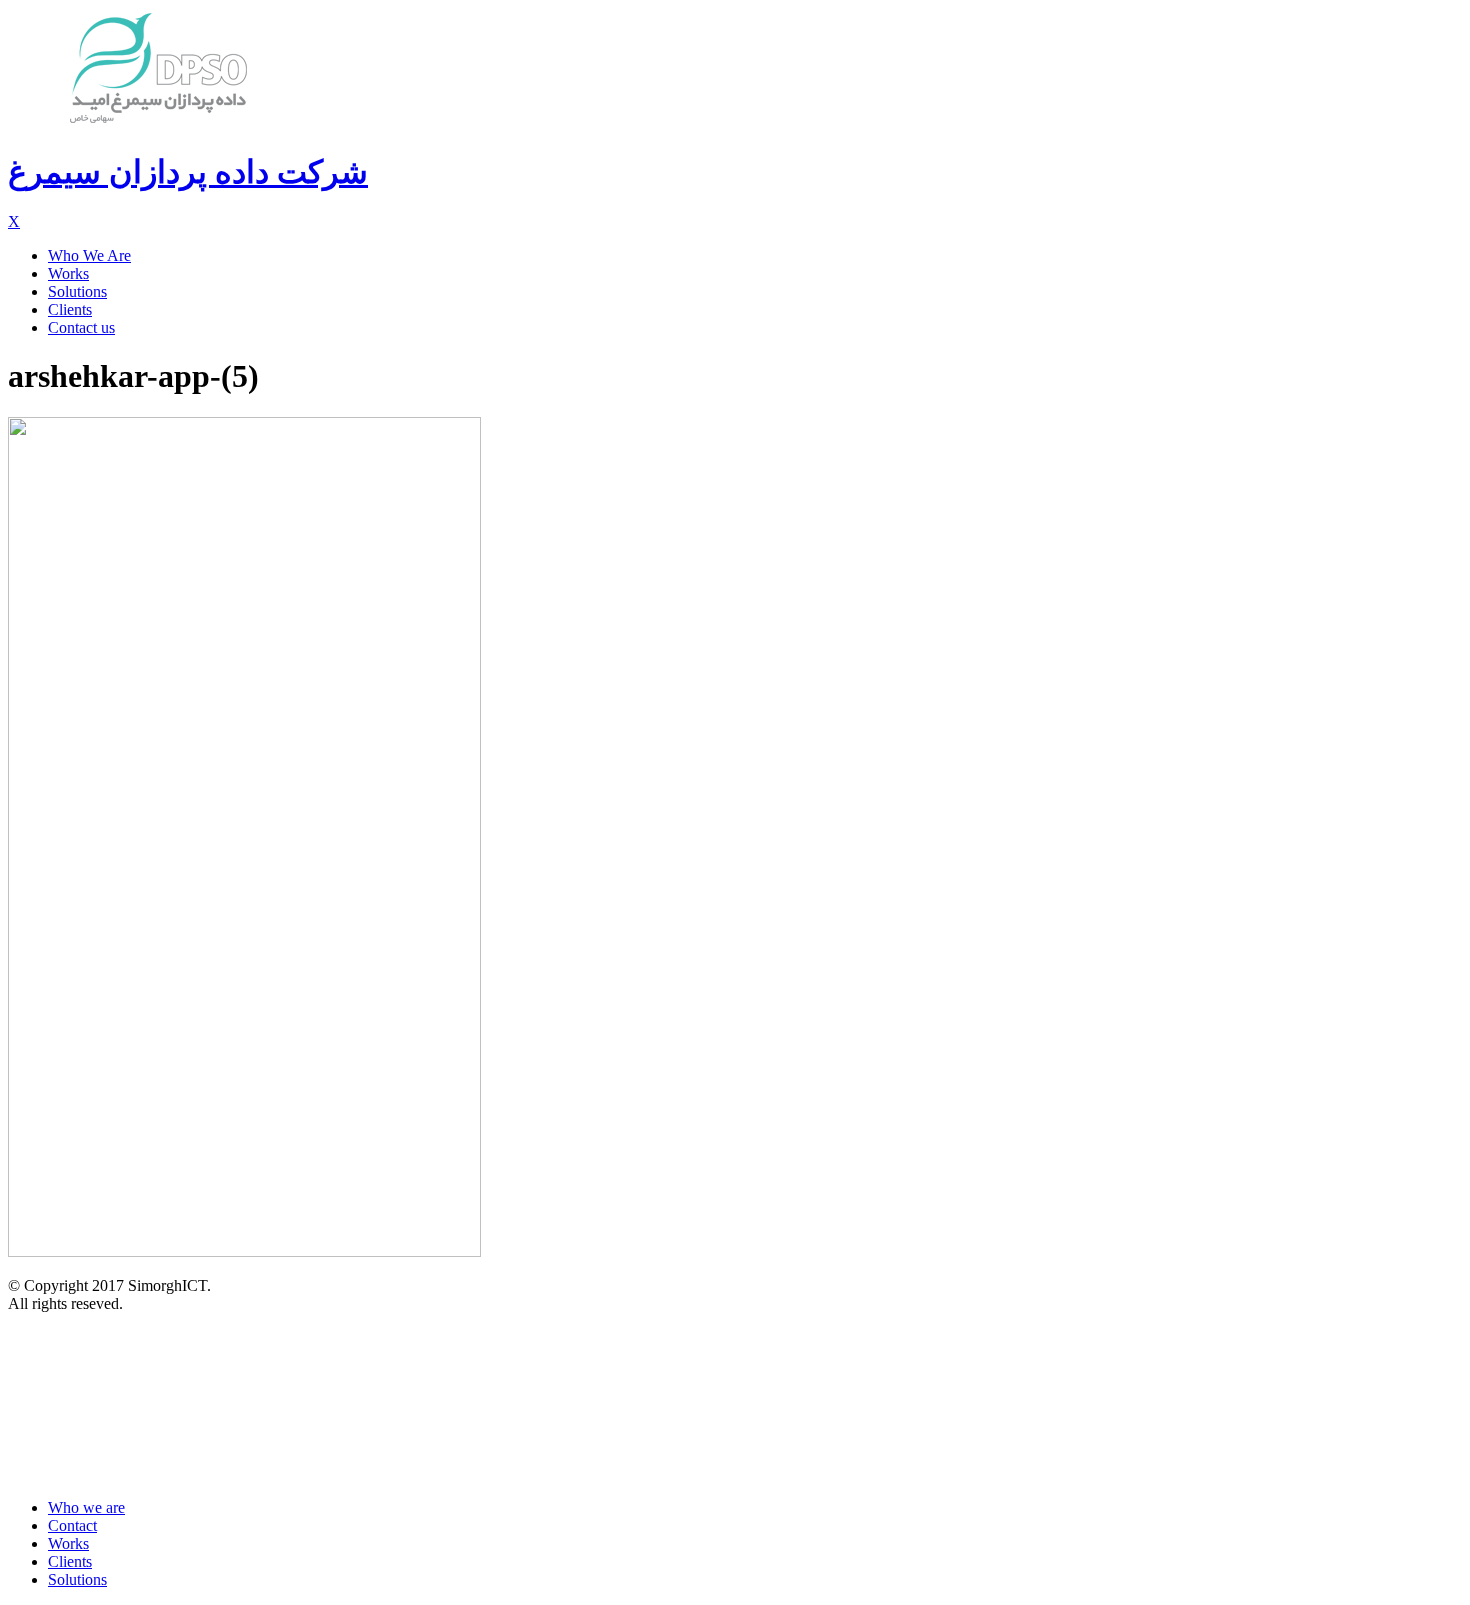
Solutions (77, 291)
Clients (70, 309)
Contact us (81, 327)
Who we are (86, 1507)
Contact (72, 1525)
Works (68, 273)
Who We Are (89, 255)
